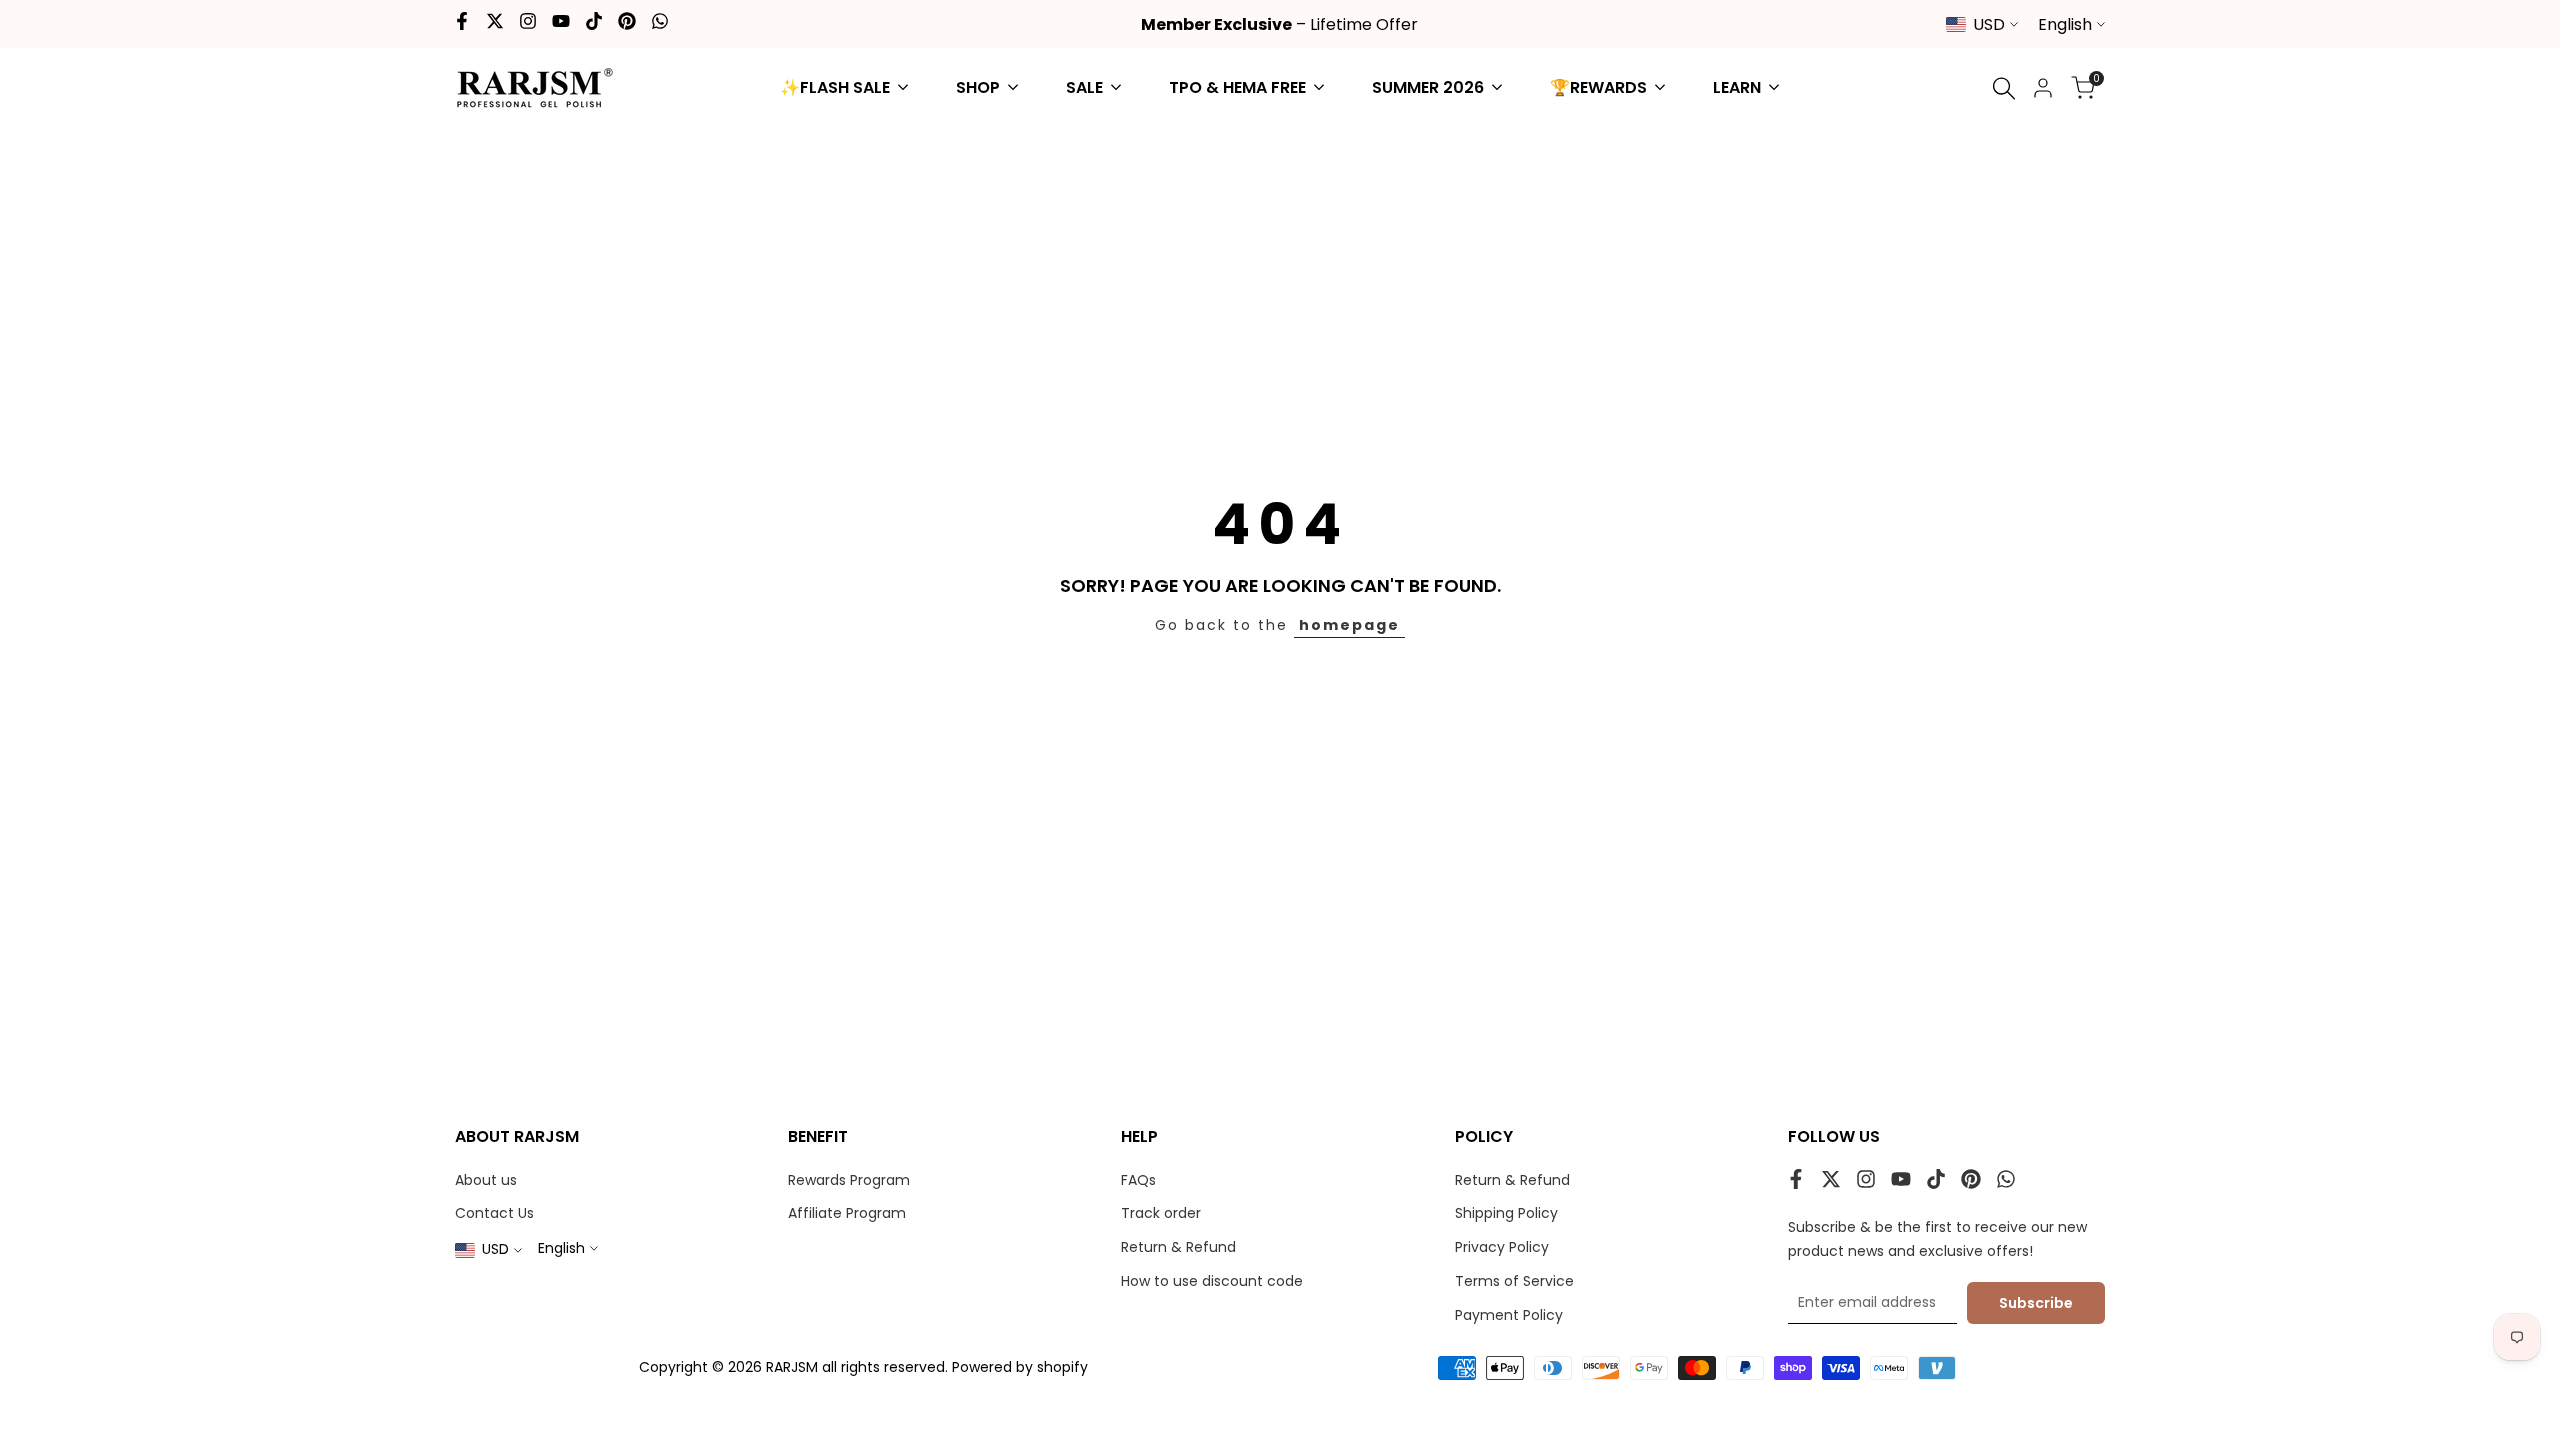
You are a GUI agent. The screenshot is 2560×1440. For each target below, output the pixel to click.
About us (486, 1180)
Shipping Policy (1506, 1213)
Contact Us (494, 1213)
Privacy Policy (1502, 1247)
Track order (1161, 1213)
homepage (1349, 625)
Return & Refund (1178, 1247)
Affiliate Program (847, 1213)
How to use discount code (1212, 1281)
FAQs (1138, 1180)
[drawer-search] (2004, 88)
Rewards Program (849, 1180)
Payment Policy (1509, 1315)
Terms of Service (1514, 1281)
